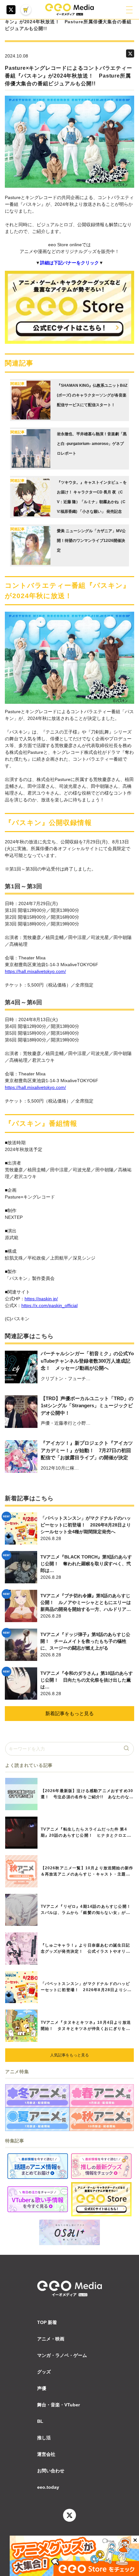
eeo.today (48, 2487)
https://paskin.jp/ (41, 1299)
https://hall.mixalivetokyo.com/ (35, 971)
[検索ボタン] (127, 1749)
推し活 (44, 2438)
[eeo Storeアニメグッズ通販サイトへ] (101, 2199)
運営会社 (46, 2454)
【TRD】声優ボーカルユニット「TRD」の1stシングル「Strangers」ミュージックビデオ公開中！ (87, 1406)
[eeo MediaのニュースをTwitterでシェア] (130, 53)
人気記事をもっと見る (69, 2055)
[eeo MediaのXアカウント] (11, 10)
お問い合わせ (51, 2471)
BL (40, 2421)
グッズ (44, 2372)
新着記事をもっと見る (69, 1713)
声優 (42, 2388)
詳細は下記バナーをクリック (69, 263)
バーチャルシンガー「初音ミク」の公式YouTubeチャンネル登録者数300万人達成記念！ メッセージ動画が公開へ (87, 1361)
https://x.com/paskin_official (49, 1305)
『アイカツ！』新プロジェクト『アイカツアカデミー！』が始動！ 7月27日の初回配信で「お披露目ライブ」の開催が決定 (87, 1450)
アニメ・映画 (51, 2339)
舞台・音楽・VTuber (59, 2405)
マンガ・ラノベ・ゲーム (62, 2355)
